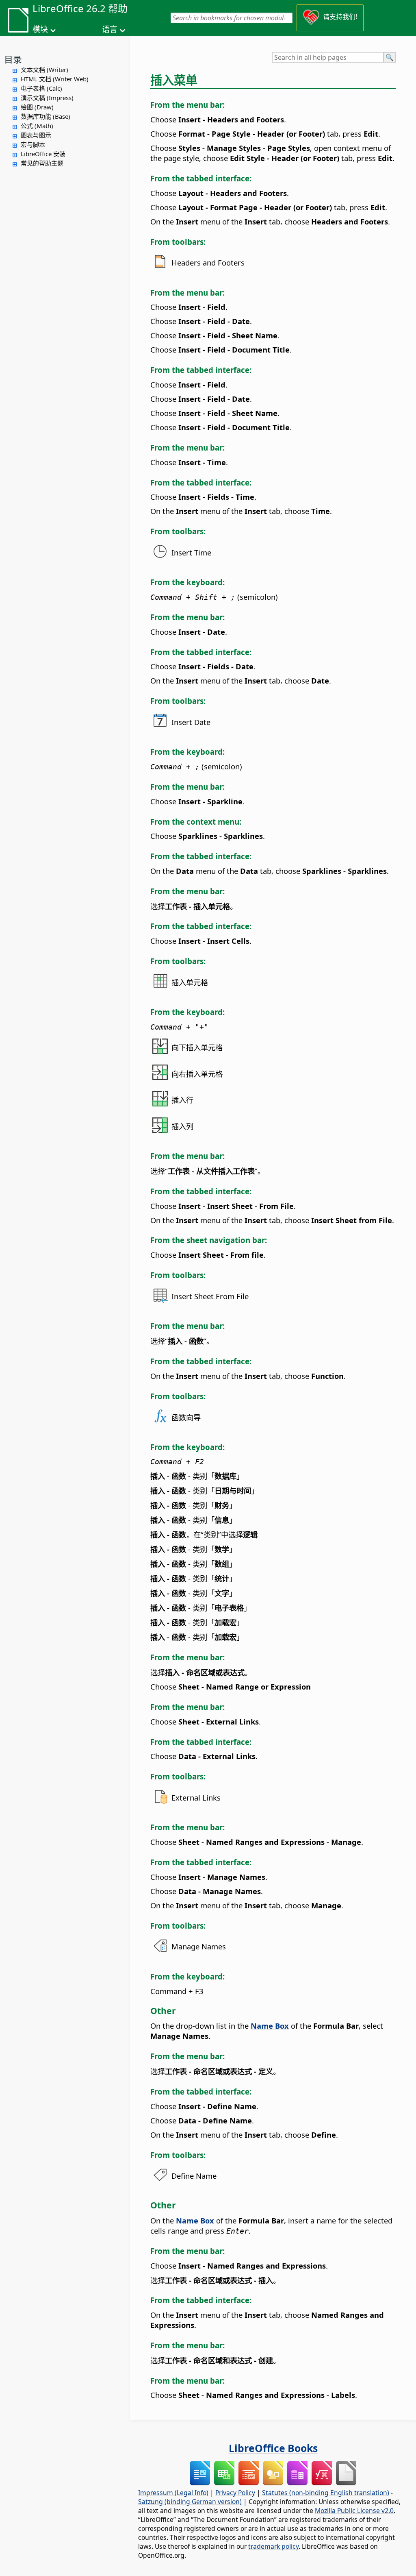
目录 (13, 59)
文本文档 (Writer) (44, 70)
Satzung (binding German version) (190, 2502)
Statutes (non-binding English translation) (326, 2493)
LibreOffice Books (273, 2448)
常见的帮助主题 (42, 163)
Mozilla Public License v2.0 (354, 2511)
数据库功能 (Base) (45, 116)
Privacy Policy (235, 2493)
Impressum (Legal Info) (173, 2493)
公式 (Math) (37, 126)
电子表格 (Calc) (41, 88)
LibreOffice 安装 (43, 154)
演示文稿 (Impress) (47, 98)
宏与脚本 (33, 144)
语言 (110, 29)
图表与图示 (36, 135)
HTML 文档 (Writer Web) (55, 79)
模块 (40, 29)
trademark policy (273, 2546)
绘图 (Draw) (37, 107)
